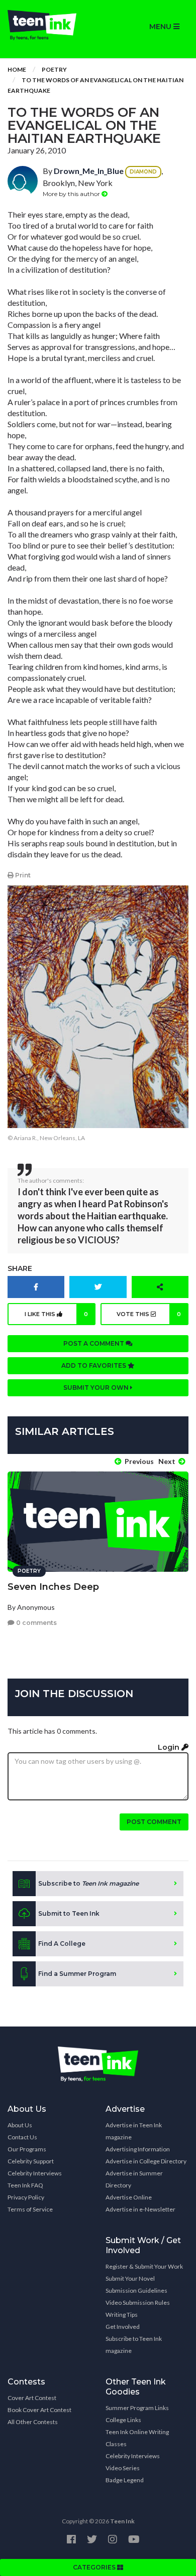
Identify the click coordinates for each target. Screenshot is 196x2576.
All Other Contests (33, 2422)
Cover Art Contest (32, 2398)
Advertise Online (129, 2197)
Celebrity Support (31, 2161)
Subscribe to (88, 1883)
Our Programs (27, 2149)
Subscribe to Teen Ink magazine (134, 2345)
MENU (161, 27)
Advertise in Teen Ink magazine (134, 2131)
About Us (20, 2125)
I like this (57, 1314)
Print (22, 875)
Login (170, 1747)
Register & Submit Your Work (144, 2266)
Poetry (54, 69)
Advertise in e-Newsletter (140, 2209)
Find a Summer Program (77, 1974)
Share (20, 1268)
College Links (123, 2420)
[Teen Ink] (49, 25)
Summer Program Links (137, 2408)
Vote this (149, 1314)
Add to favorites (94, 1365)
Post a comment (94, 1343)
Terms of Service (30, 2209)
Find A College (62, 1944)
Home (17, 69)
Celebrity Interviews (35, 2173)
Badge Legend (125, 2480)
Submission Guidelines (136, 2290)
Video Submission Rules (138, 2303)
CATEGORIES (95, 2567)
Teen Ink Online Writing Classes (137, 2438)
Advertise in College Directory (146, 2161)
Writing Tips (122, 2315)
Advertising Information (138, 2149)
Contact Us (22, 2137)
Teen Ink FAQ (25, 2185)
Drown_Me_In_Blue (89, 171)
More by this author (72, 194)
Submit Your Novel (130, 2278)
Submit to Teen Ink (69, 1913)
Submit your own (97, 1388)
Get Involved (123, 2327)
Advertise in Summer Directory (134, 2179)
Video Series (123, 2468)
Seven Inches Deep (53, 1587)
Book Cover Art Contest (39, 2410)
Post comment (154, 1822)
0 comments (36, 1623)
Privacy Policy (26, 2197)
